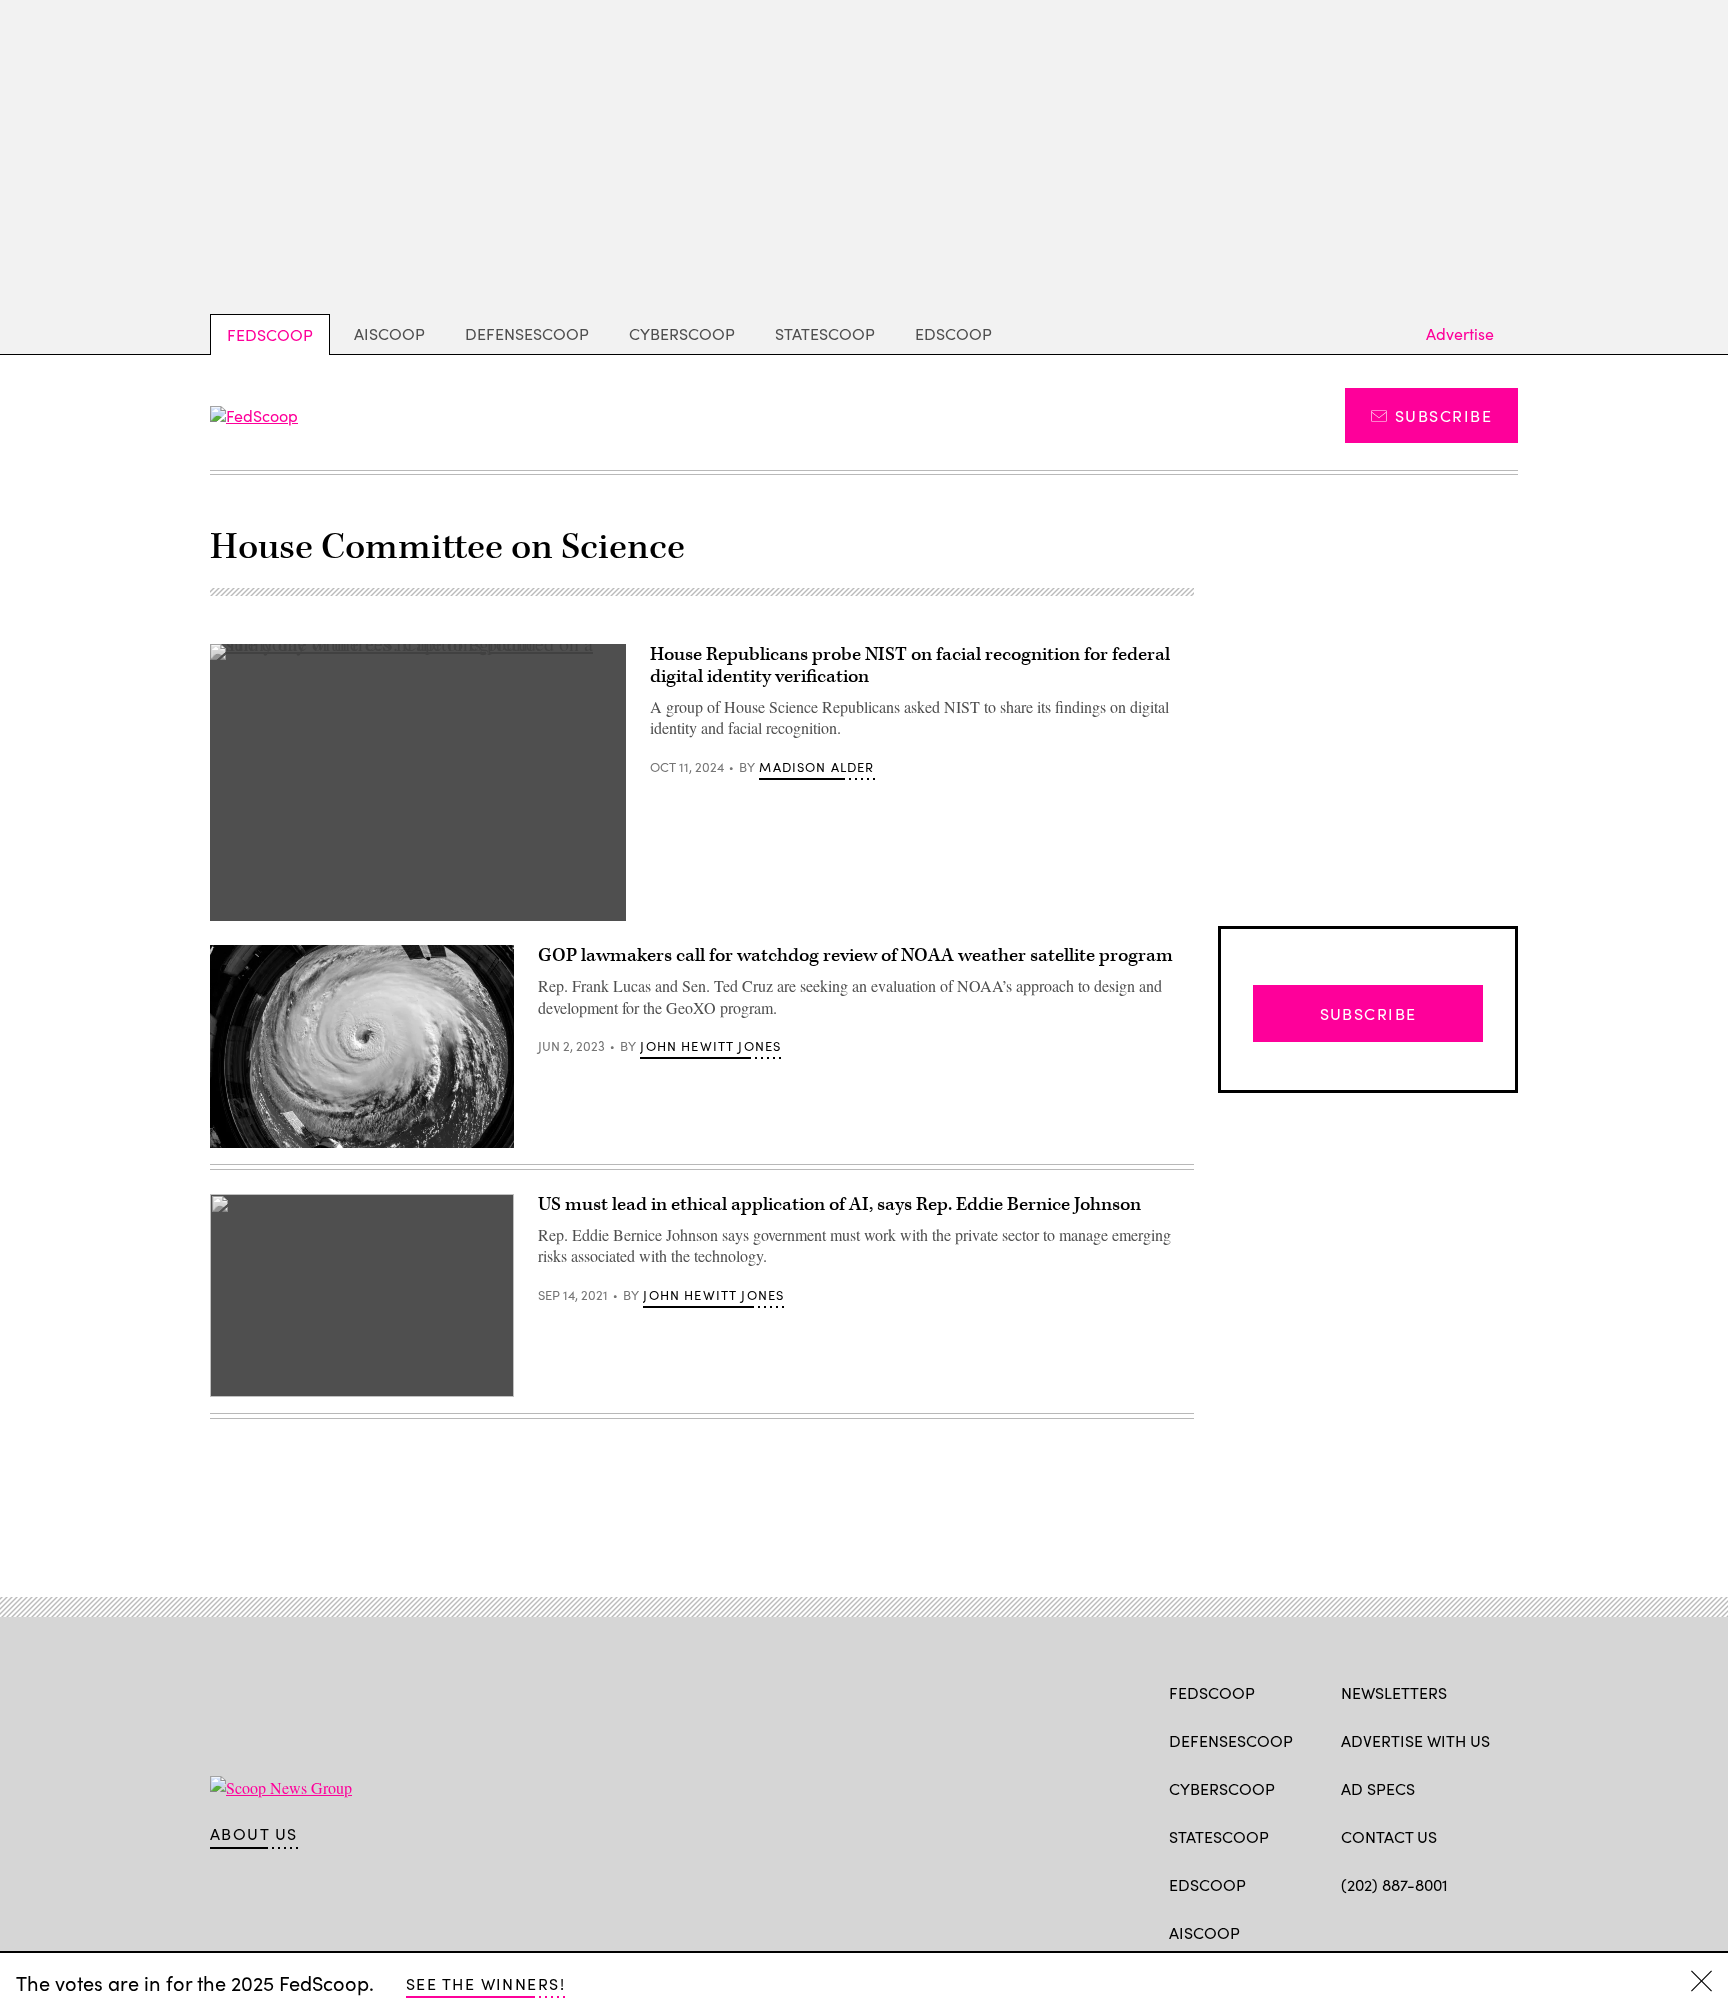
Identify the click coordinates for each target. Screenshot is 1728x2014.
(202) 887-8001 (1394, 1884)
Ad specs (1378, 1788)
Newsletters (1394, 1692)
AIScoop (389, 333)
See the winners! (485, 1983)
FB (1350, 1931)
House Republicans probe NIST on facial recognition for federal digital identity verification (910, 665)
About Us (254, 1834)
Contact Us (1389, 1836)
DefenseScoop (527, 333)
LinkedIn (1429, 1931)
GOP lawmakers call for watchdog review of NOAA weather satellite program (855, 955)
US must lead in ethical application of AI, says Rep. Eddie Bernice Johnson (839, 1204)
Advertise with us (1415, 1740)
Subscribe (1443, 415)
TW (1389, 1931)
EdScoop (953, 333)
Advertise (1460, 333)
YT (1498, 1931)
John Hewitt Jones (710, 1046)
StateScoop (825, 333)
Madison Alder (816, 767)
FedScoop (270, 334)
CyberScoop (682, 333)
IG (1460, 1931)
